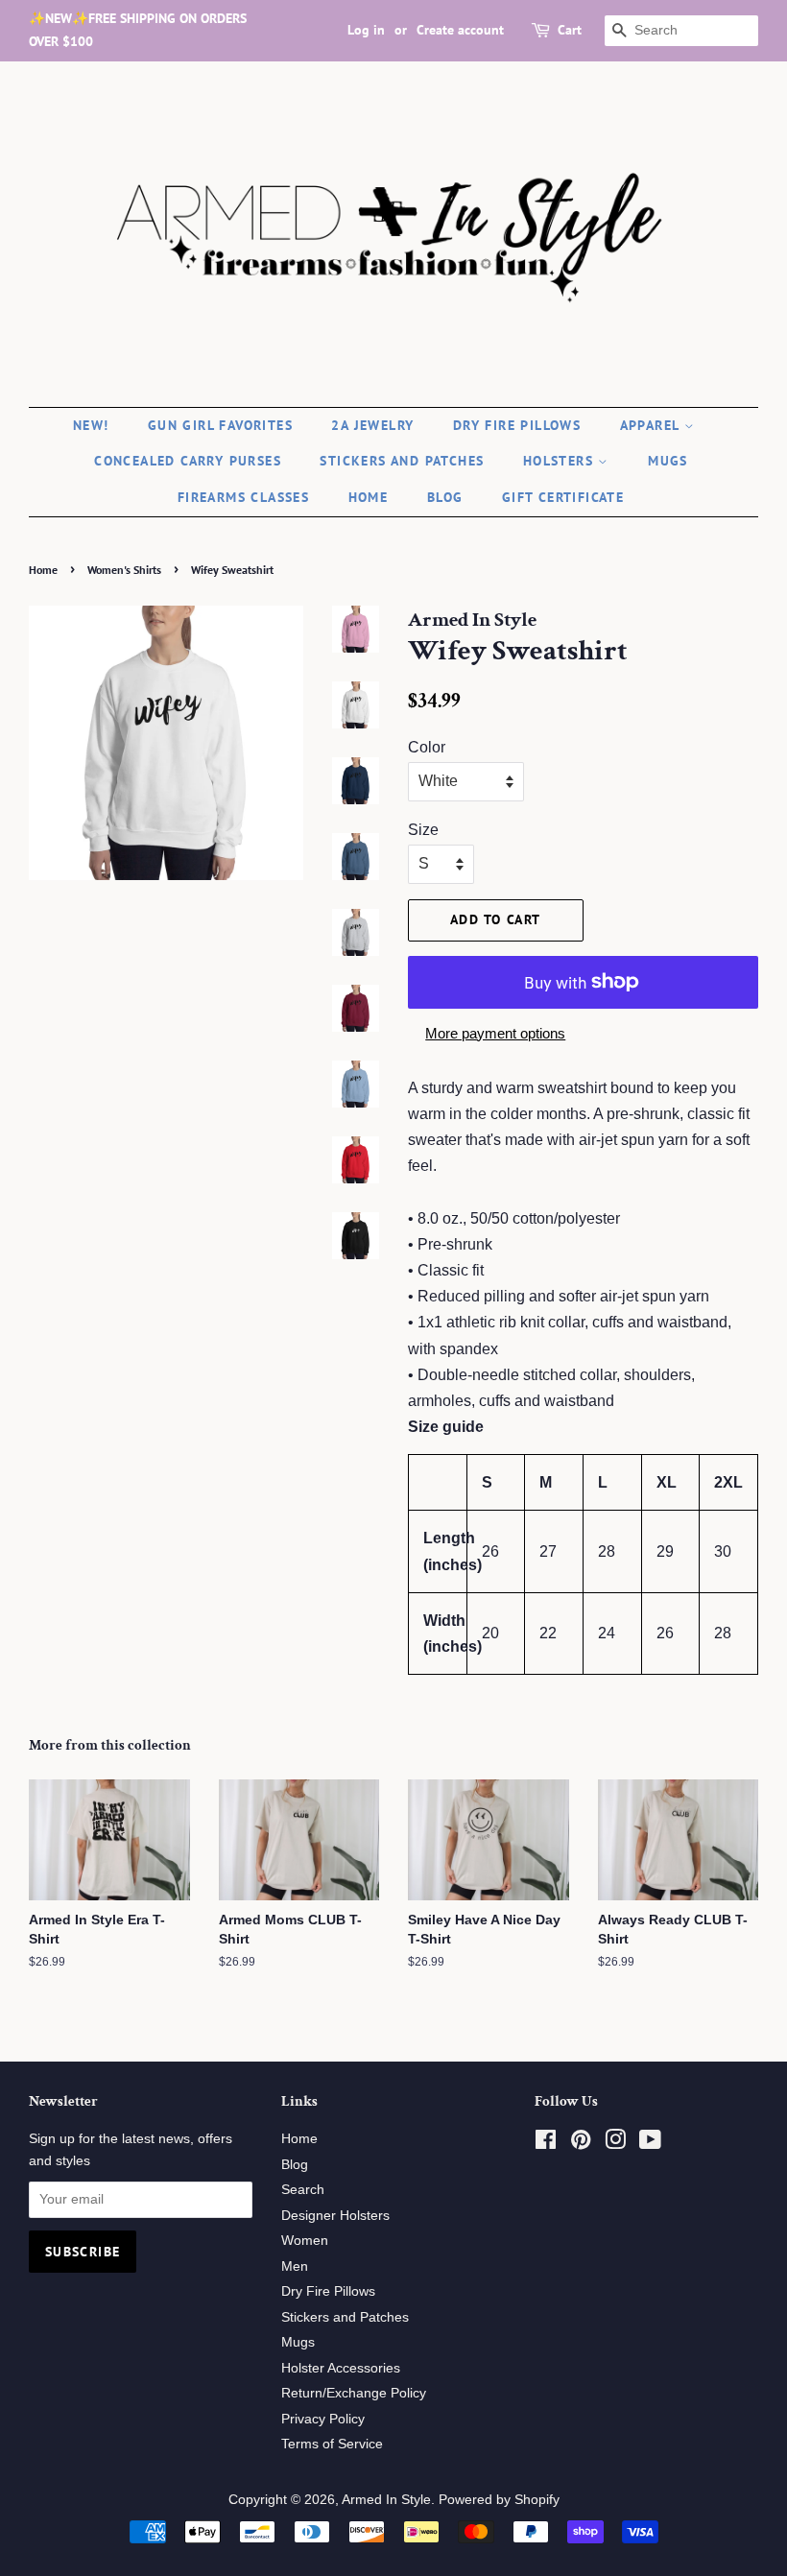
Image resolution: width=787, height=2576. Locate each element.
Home (369, 497)
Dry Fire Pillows (517, 425)
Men (295, 2266)
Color (427, 747)
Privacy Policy (323, 2419)
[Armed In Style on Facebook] (546, 2144)
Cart (570, 30)
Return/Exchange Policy (354, 2393)
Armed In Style (386, 2500)
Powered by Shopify (499, 2500)
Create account (460, 30)
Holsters (561, 461)
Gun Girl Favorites (220, 425)
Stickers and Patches (402, 461)
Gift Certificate (563, 497)
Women (305, 2241)
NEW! (91, 425)
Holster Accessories (341, 2368)
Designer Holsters (335, 2216)
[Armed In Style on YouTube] (650, 2144)
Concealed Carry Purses (188, 461)
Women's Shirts (124, 570)
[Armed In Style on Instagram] (615, 2144)
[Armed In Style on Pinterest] (581, 2144)
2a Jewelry (372, 425)
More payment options (495, 1033)
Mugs (668, 461)
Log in (366, 30)
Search (303, 2190)
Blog (445, 497)
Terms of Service (332, 2444)
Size (423, 830)
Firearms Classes (243, 497)
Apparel (652, 425)
